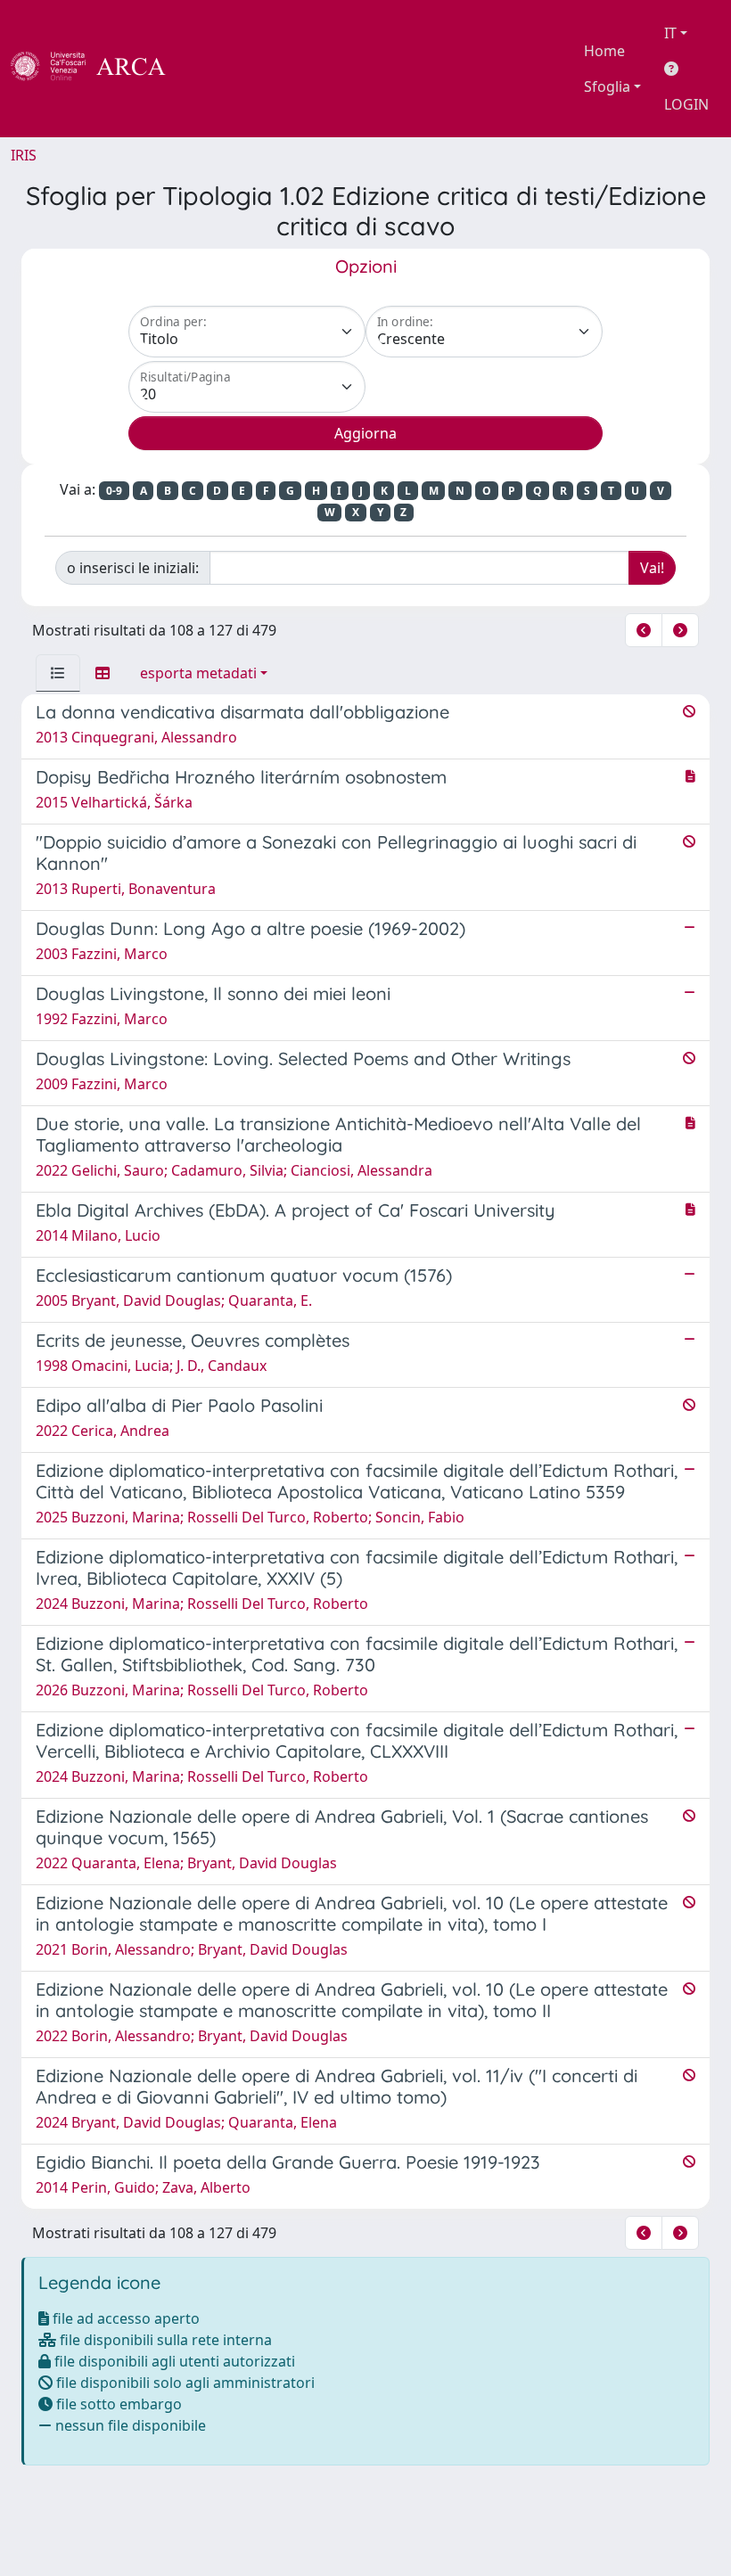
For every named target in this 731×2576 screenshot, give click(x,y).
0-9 (114, 491)
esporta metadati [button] (198, 673)
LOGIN (686, 104)
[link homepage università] (214, 69)
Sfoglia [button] (607, 86)
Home (604, 51)
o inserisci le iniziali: (133, 568)
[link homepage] (98, 69)
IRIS (24, 155)
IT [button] (670, 33)
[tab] (58, 673)
